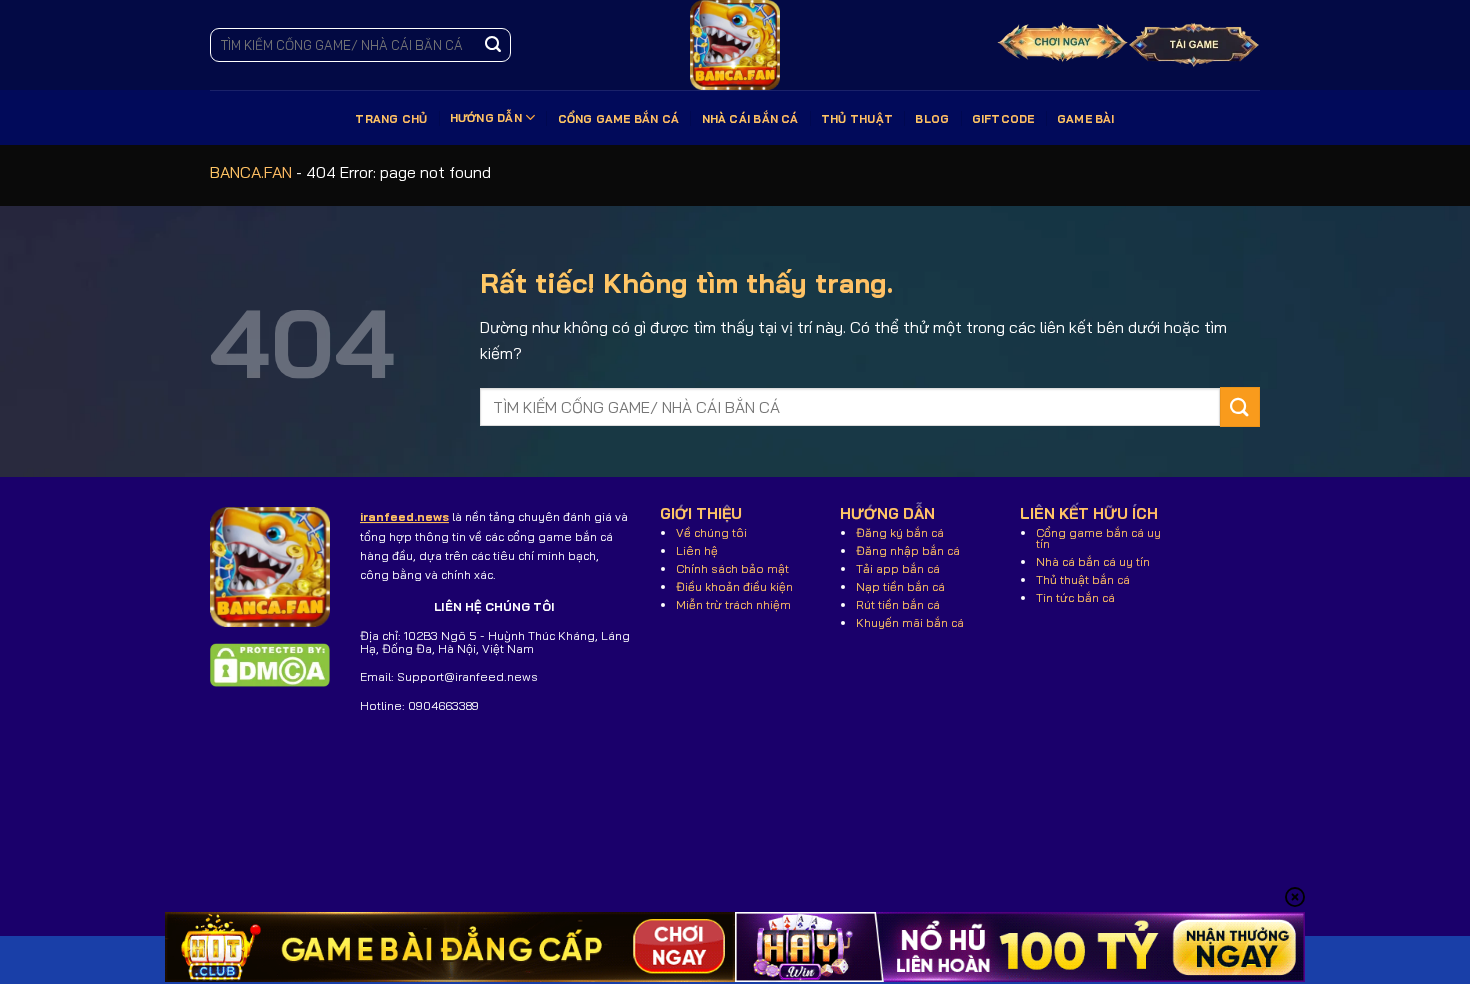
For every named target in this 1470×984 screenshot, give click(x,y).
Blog (932, 119)
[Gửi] (493, 45)
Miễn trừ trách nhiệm (733, 604)
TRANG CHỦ (391, 119)
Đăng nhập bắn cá (908, 550)
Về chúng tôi (711, 532)
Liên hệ (697, 550)
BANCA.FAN (251, 172)
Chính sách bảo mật (732, 568)
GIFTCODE (1003, 119)
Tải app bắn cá (898, 568)
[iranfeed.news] (735, 45)
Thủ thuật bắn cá (1083, 579)
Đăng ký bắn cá (900, 532)
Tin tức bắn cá (1075, 597)
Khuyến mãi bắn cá (910, 622)
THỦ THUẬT (857, 119)
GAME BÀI (1086, 119)
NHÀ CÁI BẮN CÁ (750, 119)
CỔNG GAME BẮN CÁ (619, 119)
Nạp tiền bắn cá (900, 586)
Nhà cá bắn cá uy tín (1093, 561)
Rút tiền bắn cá (898, 604)
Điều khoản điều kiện (734, 586)
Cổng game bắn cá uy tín (1098, 538)
